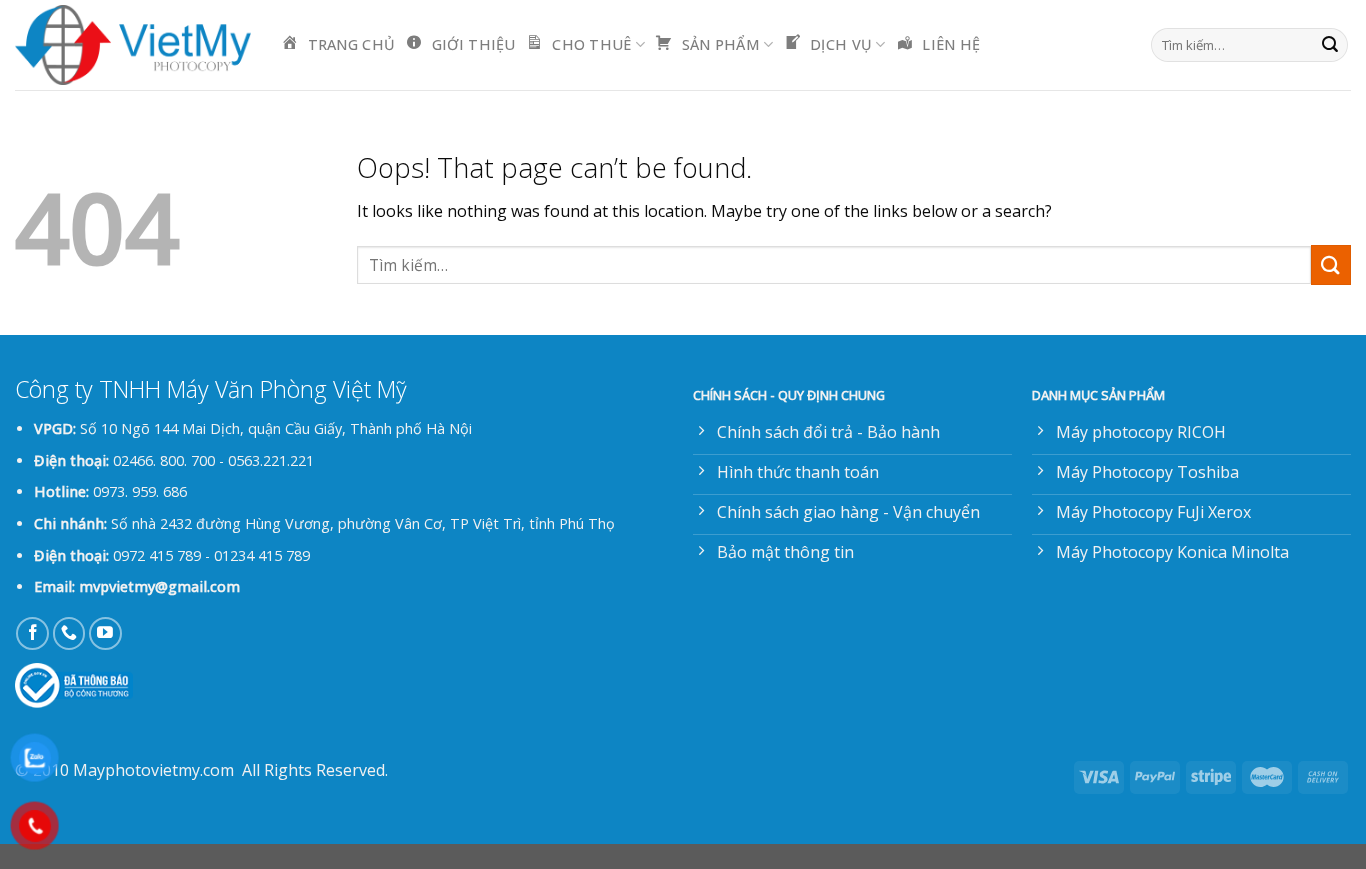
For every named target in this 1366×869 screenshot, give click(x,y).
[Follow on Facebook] (32, 633)
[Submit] (1330, 45)
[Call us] (69, 633)
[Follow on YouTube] (105, 633)
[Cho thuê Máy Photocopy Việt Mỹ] (133, 45)
